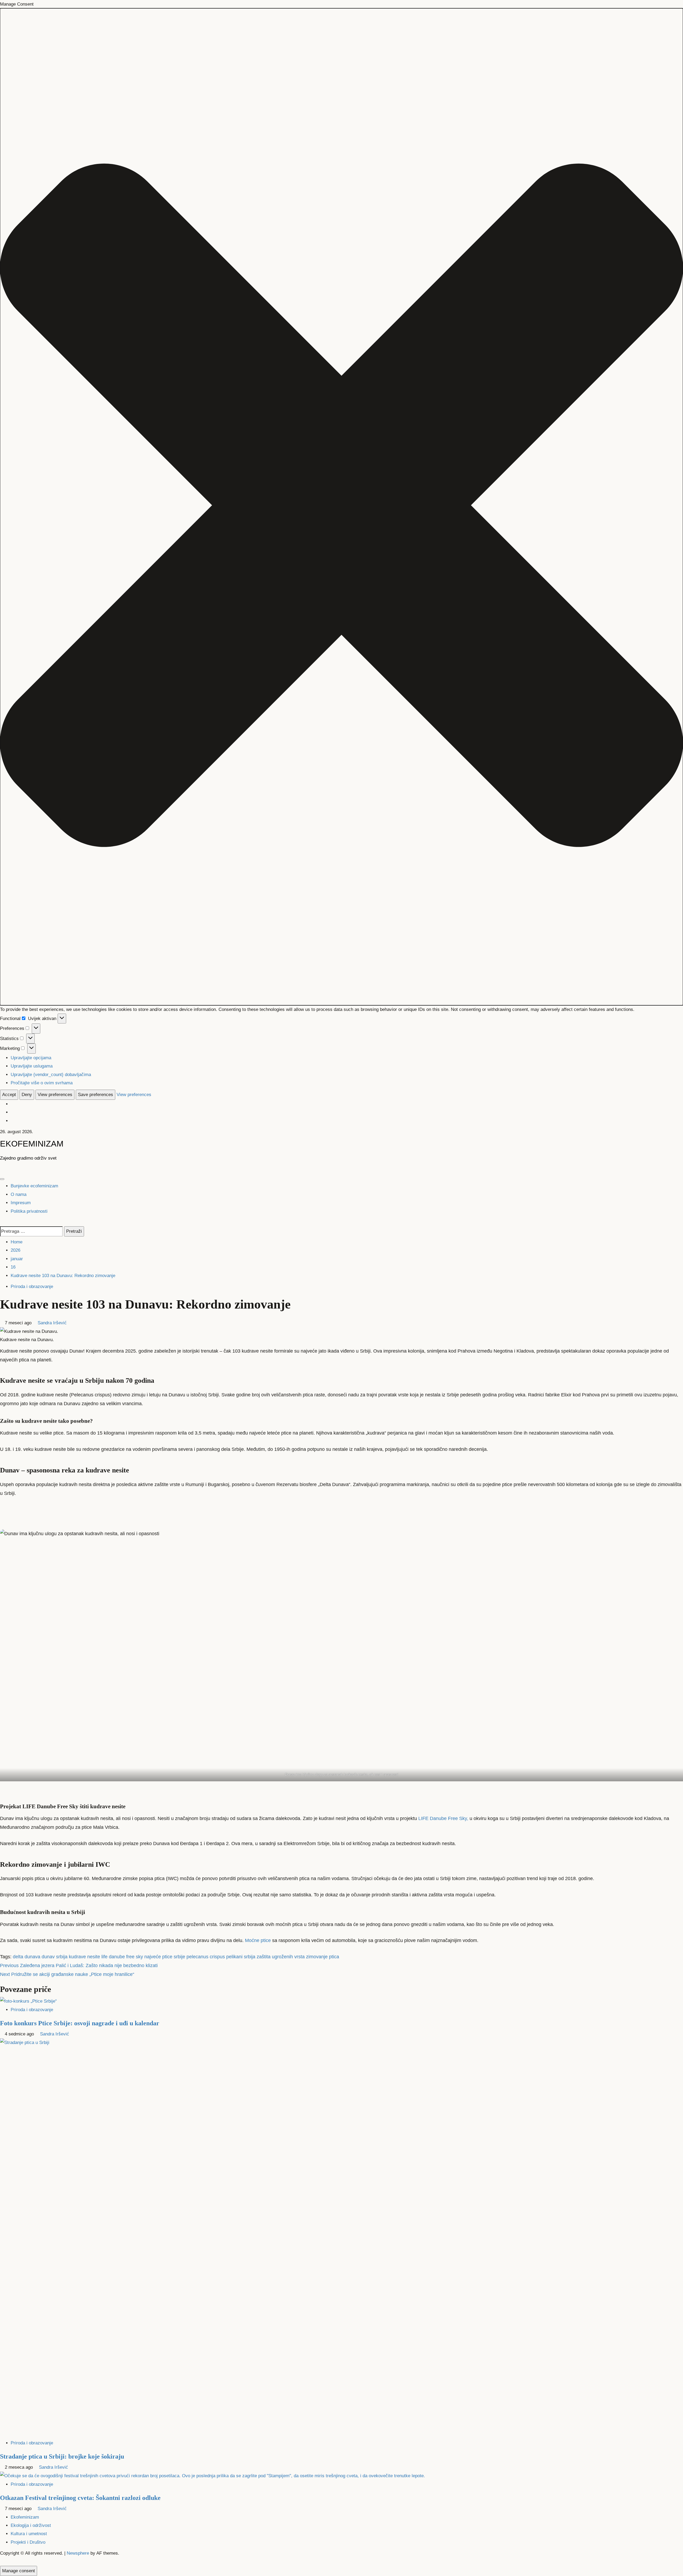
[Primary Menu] (2, 1179)
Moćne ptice (257, 1940)
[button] (341, 507)
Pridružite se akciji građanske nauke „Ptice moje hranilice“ (67, 1974)
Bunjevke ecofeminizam (34, 1186)
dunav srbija (55, 1957)
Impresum (21, 1203)
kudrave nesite (84, 1957)
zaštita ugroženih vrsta (281, 1957)
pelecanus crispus (206, 1957)
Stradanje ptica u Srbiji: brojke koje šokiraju (62, 2456)
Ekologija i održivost (31, 2525)
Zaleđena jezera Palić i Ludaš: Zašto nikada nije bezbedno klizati (79, 1966)
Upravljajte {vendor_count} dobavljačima (51, 1075)
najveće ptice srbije (165, 1957)
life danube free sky (122, 1957)
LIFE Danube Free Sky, (443, 1818)
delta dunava (27, 1957)
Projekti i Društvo (28, 2542)
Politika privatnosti (29, 1211)
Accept (9, 1095)
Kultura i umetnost (29, 2534)
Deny (27, 1095)
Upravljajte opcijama (31, 1058)
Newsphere (78, 2553)
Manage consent (19, 2571)
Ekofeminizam (25, 2517)
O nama (19, 1194)
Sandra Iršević (52, 1323)
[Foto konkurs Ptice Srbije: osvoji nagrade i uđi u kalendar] (28, 2001)
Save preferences (96, 1095)
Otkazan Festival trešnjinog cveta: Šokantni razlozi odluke (80, 2498)
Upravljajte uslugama (32, 1066)
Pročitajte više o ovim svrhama (42, 1083)
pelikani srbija (241, 1957)
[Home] (2, 1169)
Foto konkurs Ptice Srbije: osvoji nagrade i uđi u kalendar (80, 2023)
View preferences (55, 1095)
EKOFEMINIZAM (32, 1144)
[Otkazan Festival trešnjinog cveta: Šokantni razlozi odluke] (213, 2475)
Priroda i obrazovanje (32, 1287)
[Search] (2, 1222)
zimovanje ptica (323, 1957)
